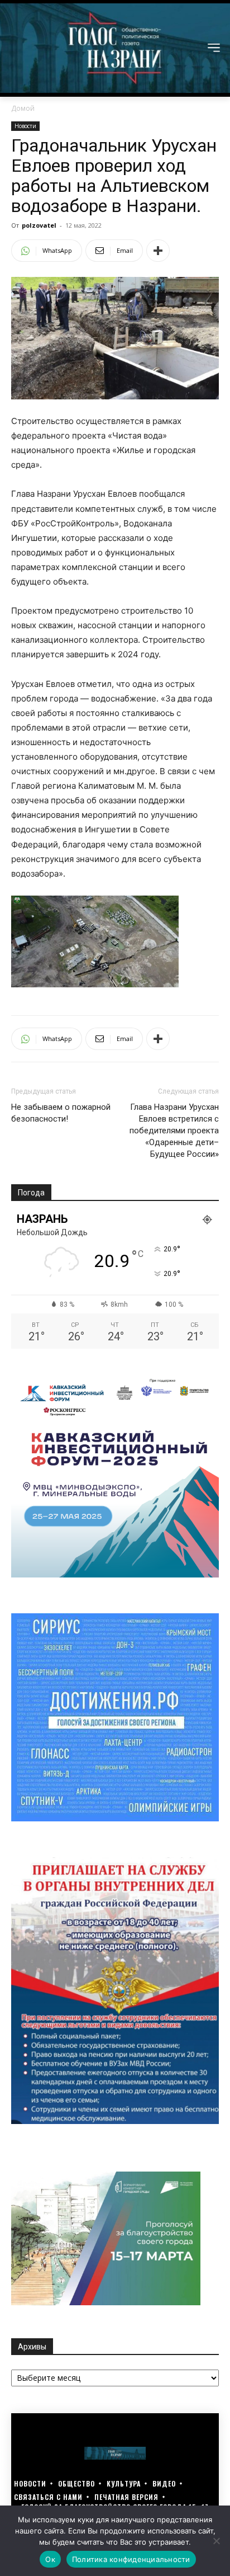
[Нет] (216, 2541)
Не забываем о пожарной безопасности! (61, 1113)
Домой (23, 108)
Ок (50, 2559)
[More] (158, 251)
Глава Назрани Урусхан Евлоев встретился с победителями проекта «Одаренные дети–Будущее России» (174, 1131)
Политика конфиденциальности (131, 2559)
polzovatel (39, 225)
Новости (25, 126)
